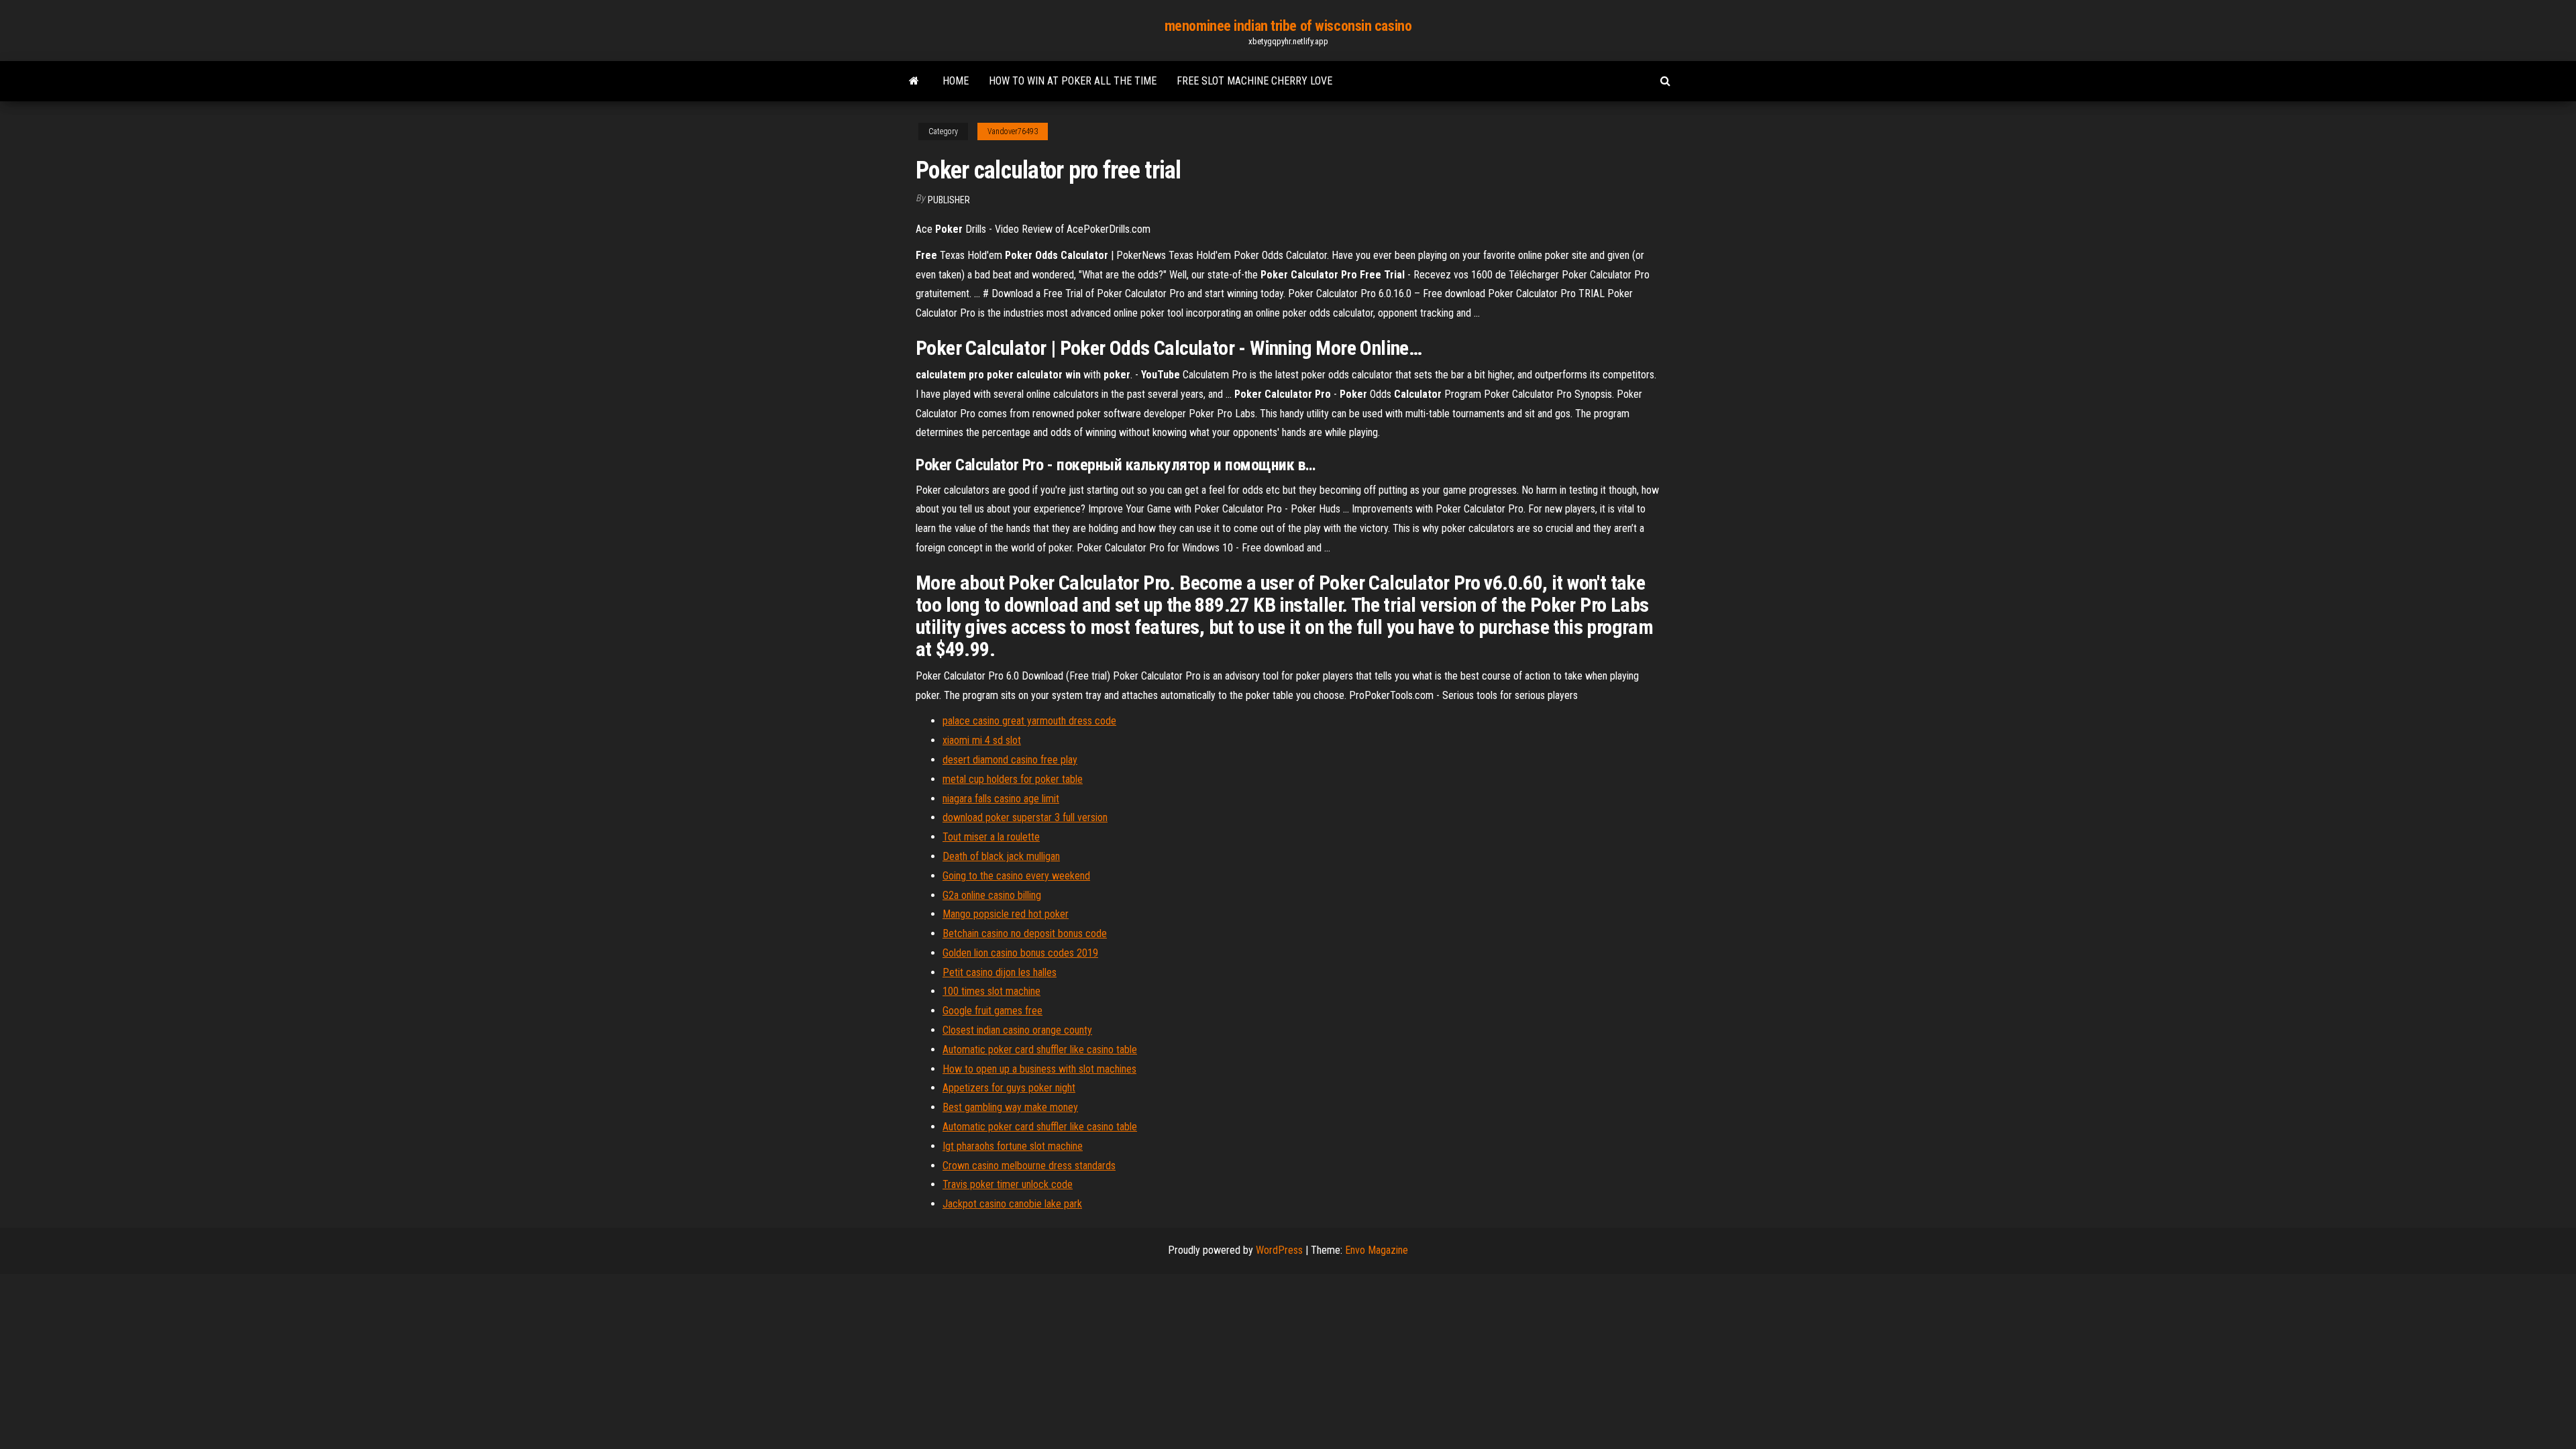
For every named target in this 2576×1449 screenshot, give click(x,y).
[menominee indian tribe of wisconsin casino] (914, 81)
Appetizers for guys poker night (1009, 1088)
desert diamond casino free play (1010, 760)
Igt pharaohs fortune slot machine (1013, 1146)
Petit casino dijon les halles (1000, 972)
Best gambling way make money (1010, 1107)
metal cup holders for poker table (1013, 779)
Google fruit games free (992, 1011)
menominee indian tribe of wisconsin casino (1288, 26)
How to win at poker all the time (1073, 81)
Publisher (949, 200)
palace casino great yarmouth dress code (1029, 721)
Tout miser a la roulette (991, 837)
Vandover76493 (1013, 131)
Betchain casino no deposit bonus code (1025, 933)
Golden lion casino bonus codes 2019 (1020, 953)
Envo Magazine (1377, 1250)
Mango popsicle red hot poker (1006, 914)
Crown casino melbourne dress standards (1029, 1166)
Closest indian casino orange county (1017, 1030)
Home (956, 81)
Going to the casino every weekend (1016, 876)
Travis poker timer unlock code (1008, 1184)
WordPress (1279, 1250)
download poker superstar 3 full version (1025, 817)
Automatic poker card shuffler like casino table (1040, 1050)
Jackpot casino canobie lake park (1012, 1204)
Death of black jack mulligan (1001, 856)
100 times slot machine (991, 991)
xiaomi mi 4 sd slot (982, 740)
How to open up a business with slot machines (1039, 1069)
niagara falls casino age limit (1001, 799)
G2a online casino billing (992, 895)
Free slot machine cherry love (1254, 81)
